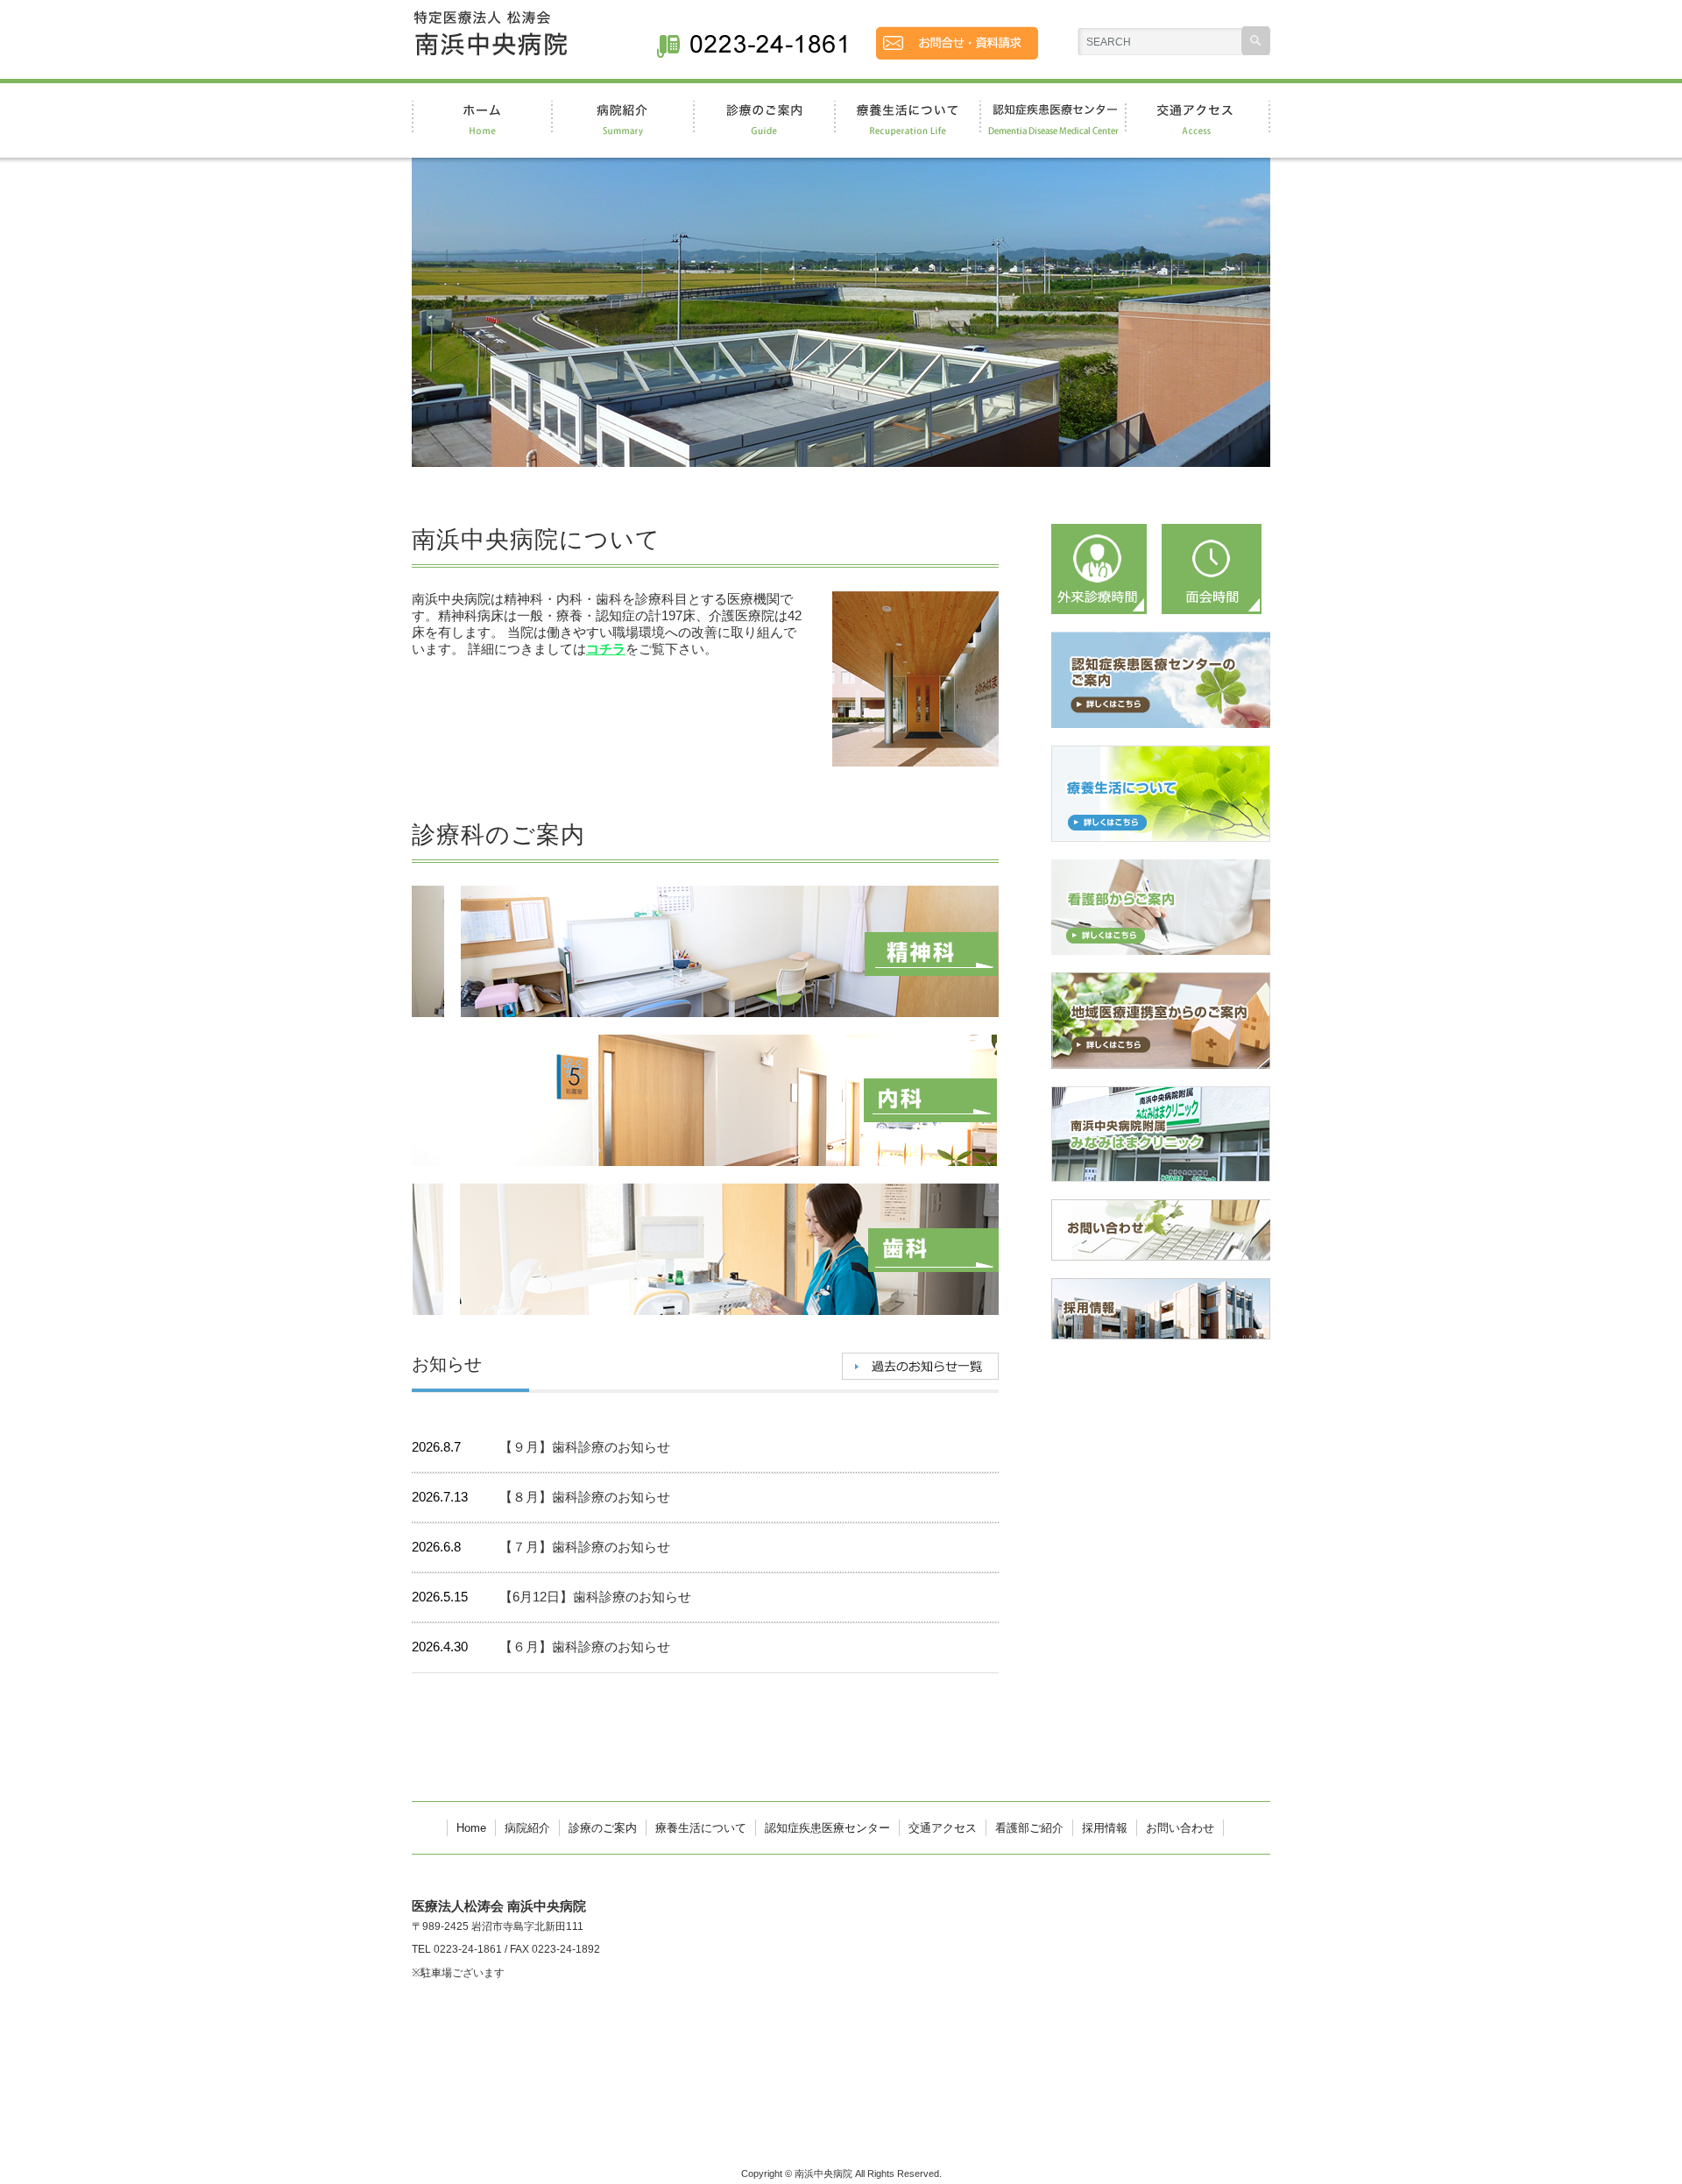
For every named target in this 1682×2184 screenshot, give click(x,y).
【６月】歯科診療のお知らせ (585, 1647)
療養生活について (701, 1828)
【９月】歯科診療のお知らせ (585, 1447)
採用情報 (1105, 1828)
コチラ (606, 649)
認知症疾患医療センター (827, 1828)
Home (471, 1828)
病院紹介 (527, 1828)
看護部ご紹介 (1029, 1828)
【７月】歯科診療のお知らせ (585, 1547)
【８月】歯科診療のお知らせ (585, 1497)
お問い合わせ (1180, 1828)
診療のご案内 (603, 1828)
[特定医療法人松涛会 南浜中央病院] (490, 47)
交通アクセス (943, 1828)
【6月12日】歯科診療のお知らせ (595, 1597)
